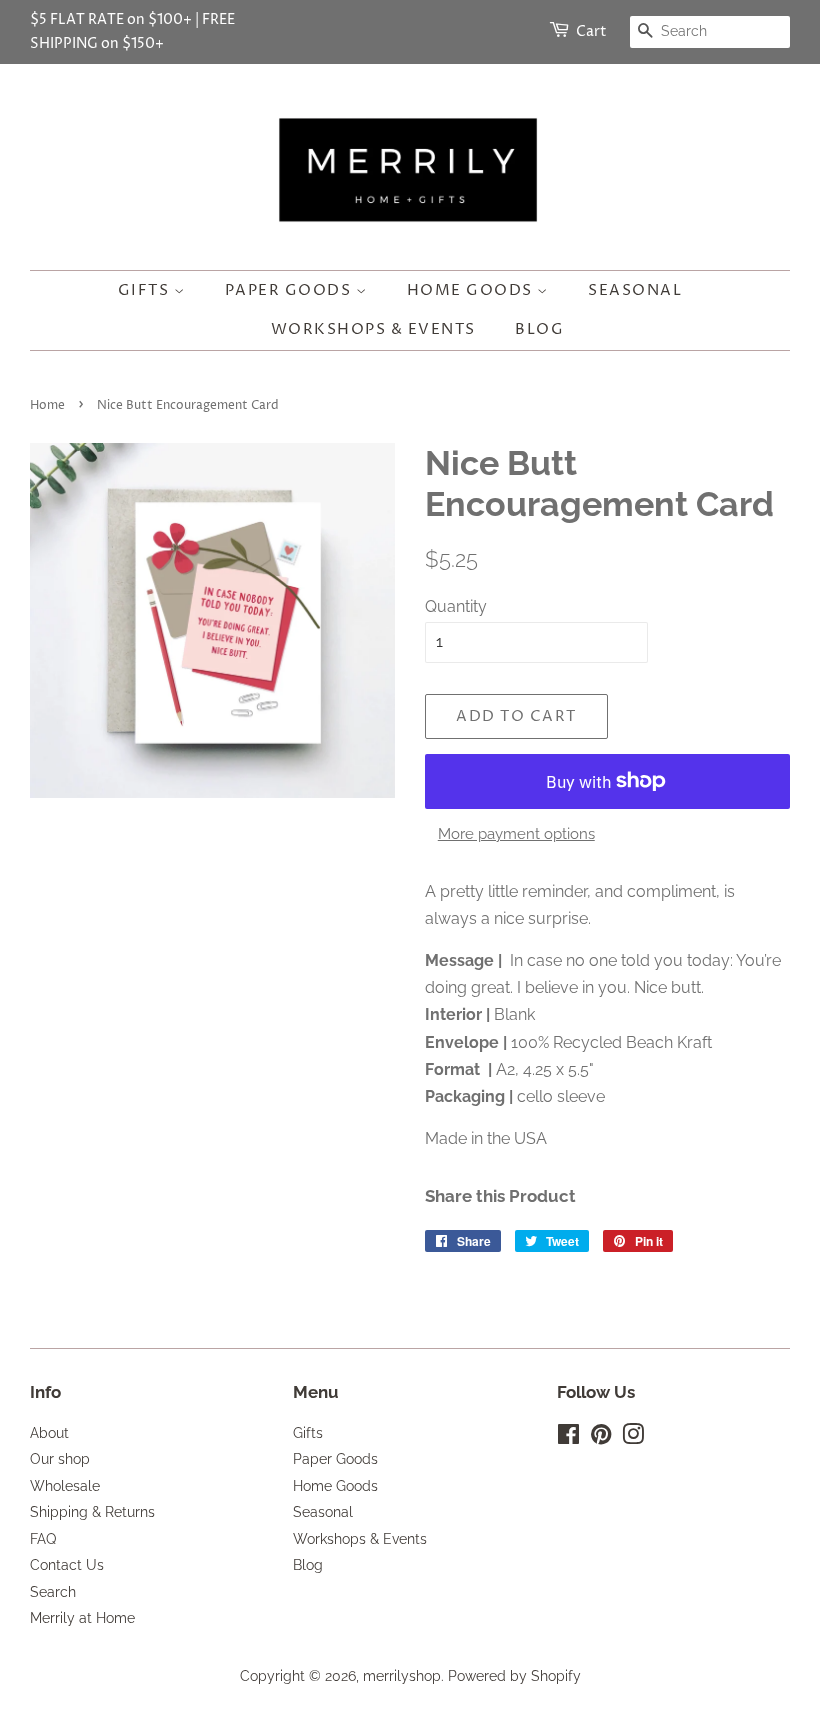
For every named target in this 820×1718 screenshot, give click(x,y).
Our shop (60, 1459)
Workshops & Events (373, 329)
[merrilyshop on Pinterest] (601, 1438)
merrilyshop (402, 1676)
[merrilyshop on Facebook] (568, 1438)
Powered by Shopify (514, 1676)
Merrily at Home (82, 1618)
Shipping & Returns (92, 1512)
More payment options (516, 834)
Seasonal (635, 290)
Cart (591, 31)
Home (47, 405)
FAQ (43, 1539)
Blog (539, 329)
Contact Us (67, 1565)
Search (53, 1592)
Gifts (146, 290)
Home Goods (472, 290)
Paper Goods (290, 290)
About (49, 1433)
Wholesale (65, 1486)
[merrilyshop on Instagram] (633, 1438)
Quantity (456, 606)
